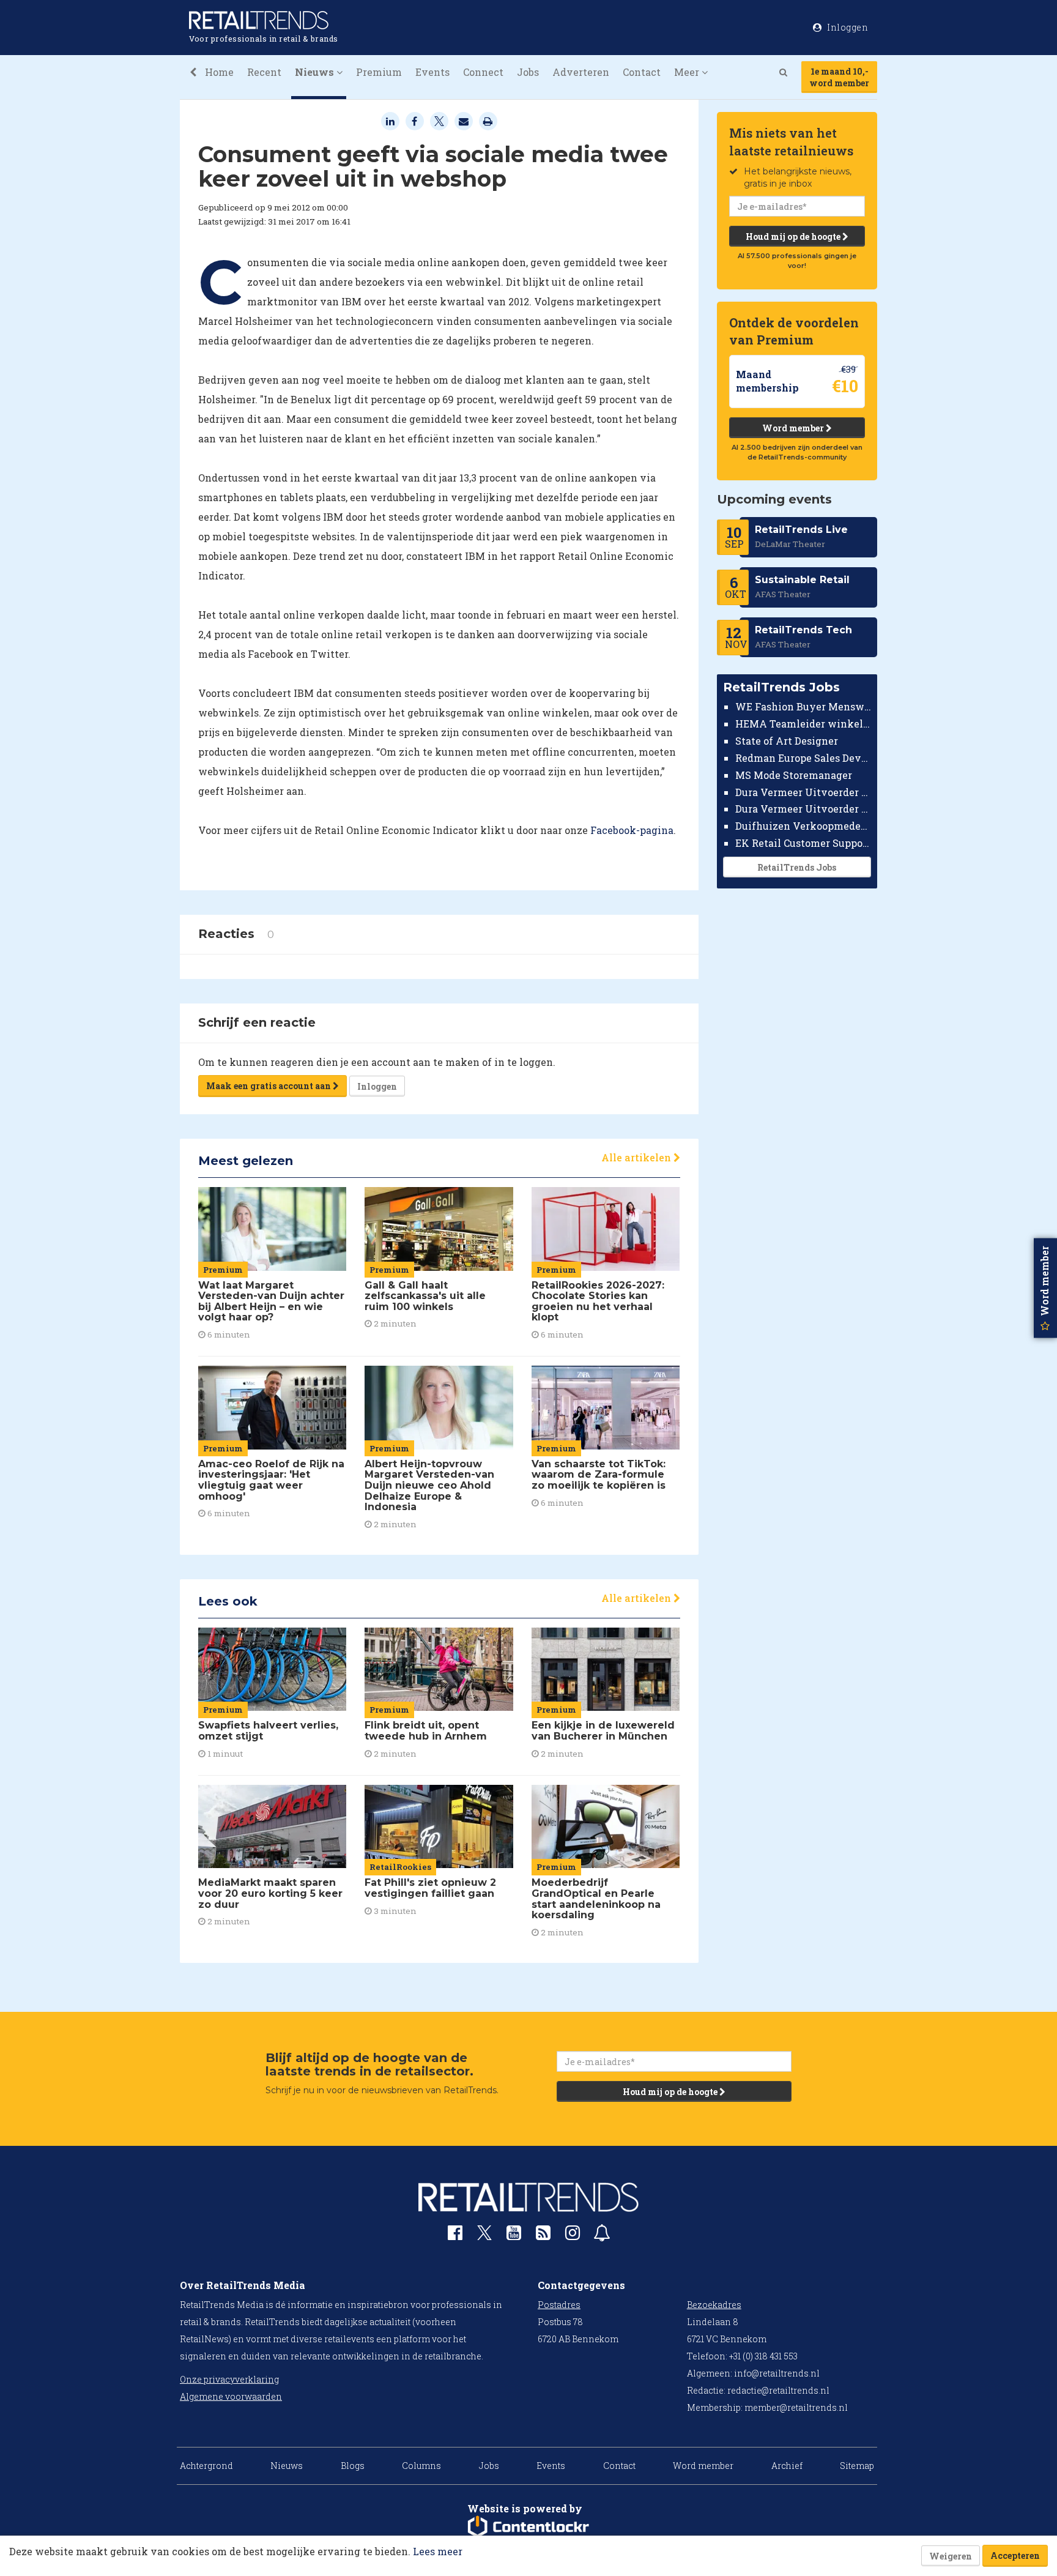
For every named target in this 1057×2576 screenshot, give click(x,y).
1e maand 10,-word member (839, 77)
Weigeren (951, 2556)
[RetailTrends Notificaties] (602, 2235)
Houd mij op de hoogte (794, 236)
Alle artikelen (637, 1157)
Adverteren (581, 72)
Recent (264, 72)
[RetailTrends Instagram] (573, 2235)
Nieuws (287, 2466)
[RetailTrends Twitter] (484, 2237)
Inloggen (377, 1086)
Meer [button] (688, 72)
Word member (794, 428)
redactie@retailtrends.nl (778, 2390)
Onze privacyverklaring (229, 2379)
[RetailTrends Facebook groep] (455, 2235)
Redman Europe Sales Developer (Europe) (803, 758)
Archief (787, 2466)
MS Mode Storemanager (794, 775)
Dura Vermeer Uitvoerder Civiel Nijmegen (803, 809)
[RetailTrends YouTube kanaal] (514, 2235)
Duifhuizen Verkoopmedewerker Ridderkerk (803, 826)
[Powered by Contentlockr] (528, 2527)
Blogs (353, 2466)
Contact (642, 72)
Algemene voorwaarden (231, 2396)
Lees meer (438, 2551)
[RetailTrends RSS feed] (543, 2235)
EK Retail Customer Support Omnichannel (803, 843)
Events (432, 72)
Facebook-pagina (632, 830)
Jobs (528, 72)
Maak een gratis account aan (269, 1086)
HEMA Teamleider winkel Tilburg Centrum (803, 724)
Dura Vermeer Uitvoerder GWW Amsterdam (803, 791)
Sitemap (857, 2466)
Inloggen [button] (847, 27)
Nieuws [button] (316, 72)
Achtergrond (206, 2466)
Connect (483, 72)
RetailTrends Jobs (797, 867)
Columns (421, 2466)
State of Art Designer (787, 741)
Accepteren (1015, 2556)
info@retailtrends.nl (777, 2373)
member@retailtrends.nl (796, 2407)
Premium (379, 72)
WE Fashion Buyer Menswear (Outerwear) (803, 706)
